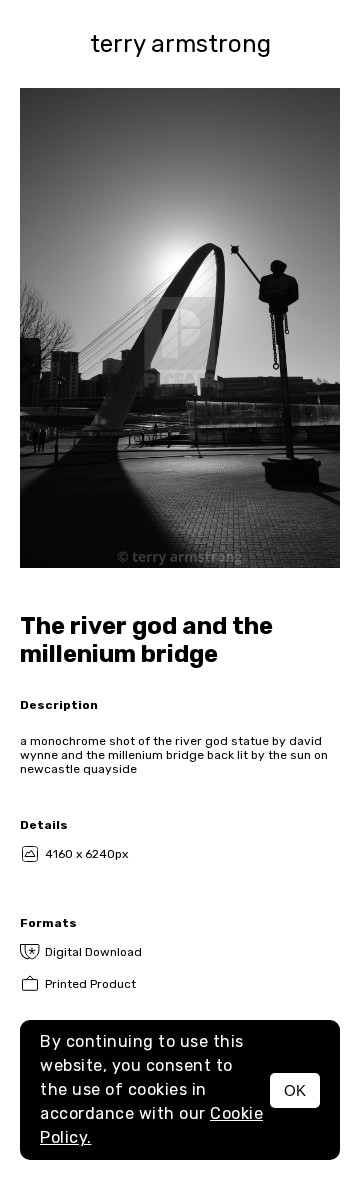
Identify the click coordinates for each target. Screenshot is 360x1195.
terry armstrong (180, 44)
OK (295, 1090)
